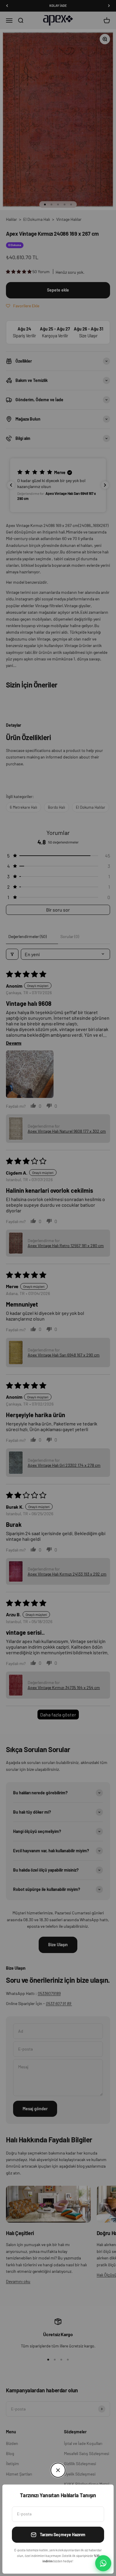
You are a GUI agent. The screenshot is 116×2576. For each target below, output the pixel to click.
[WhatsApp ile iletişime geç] (103, 2563)
